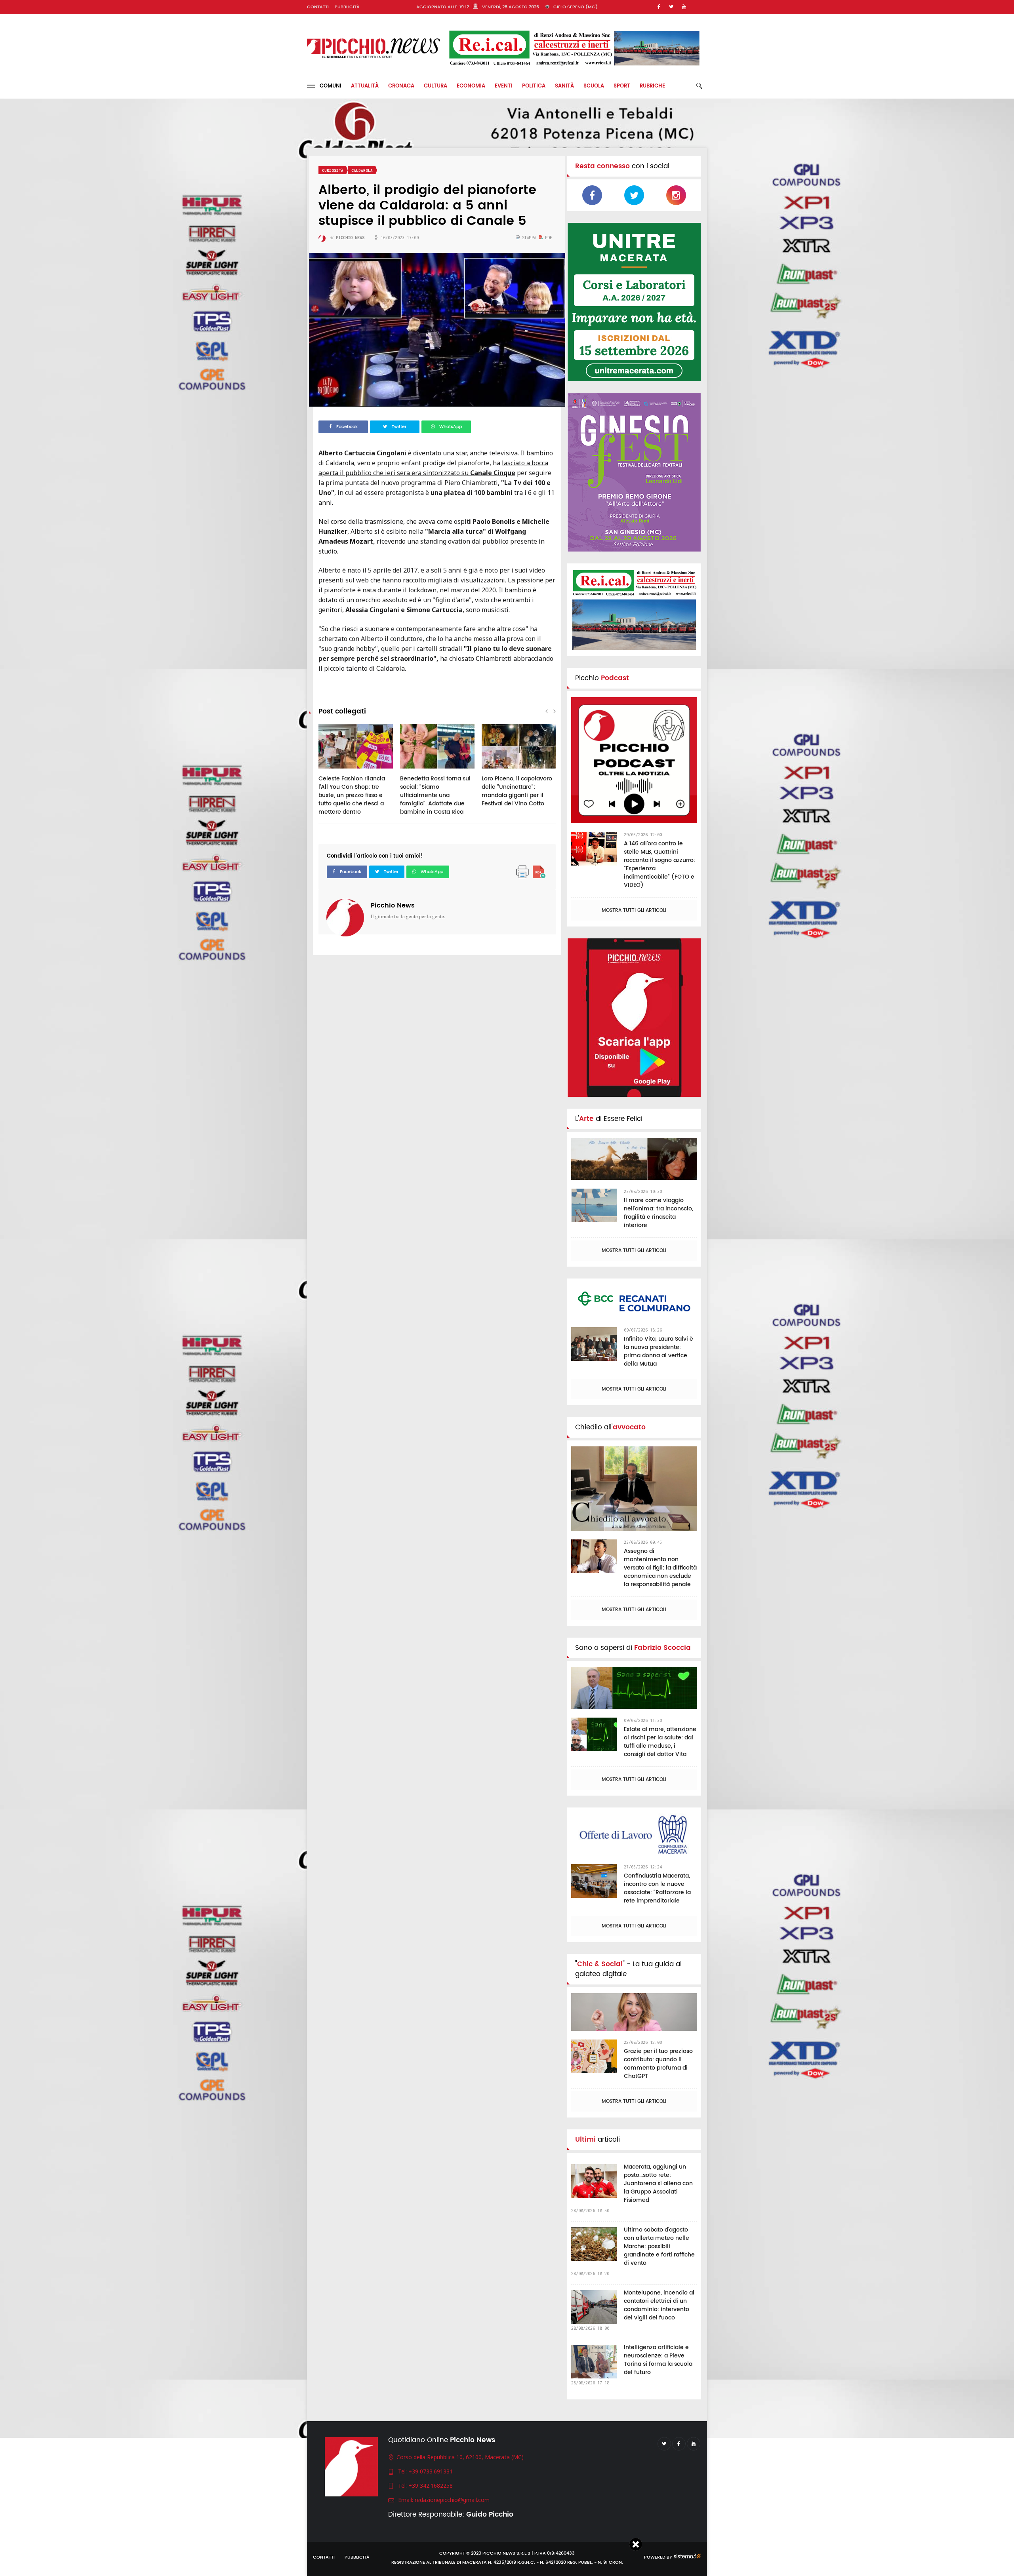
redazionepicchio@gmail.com (452, 2500)
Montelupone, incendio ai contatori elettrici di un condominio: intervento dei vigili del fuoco (659, 2305)
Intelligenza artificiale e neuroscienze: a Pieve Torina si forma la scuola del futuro (658, 2360)
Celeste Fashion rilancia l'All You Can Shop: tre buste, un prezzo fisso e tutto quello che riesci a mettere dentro (352, 795)
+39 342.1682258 (431, 2486)
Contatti (318, 7)
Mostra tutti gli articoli (634, 910)
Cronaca (401, 86)
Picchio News (393, 906)
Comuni (328, 86)
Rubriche (652, 86)
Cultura (436, 86)
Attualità (365, 86)
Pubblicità (347, 7)
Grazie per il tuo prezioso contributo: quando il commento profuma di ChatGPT (658, 2064)
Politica (534, 86)
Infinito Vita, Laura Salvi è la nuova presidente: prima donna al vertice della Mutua (659, 1351)
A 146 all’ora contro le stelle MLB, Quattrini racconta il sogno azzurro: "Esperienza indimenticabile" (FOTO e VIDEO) (659, 864)
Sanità (564, 86)
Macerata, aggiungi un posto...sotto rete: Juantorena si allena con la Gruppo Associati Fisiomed (658, 2183)
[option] (356, 774)
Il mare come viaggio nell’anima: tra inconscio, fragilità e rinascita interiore (659, 1213)
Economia (471, 86)
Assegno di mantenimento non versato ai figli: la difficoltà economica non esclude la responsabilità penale (660, 1568)
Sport (622, 86)
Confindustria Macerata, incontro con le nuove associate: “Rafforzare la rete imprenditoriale (657, 1888)
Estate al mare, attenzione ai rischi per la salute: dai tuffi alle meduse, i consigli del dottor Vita (660, 1742)
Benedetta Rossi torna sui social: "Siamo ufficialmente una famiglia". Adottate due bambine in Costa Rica (435, 795)
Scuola (594, 86)
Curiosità (333, 170)
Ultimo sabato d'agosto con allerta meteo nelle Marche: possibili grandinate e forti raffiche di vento (659, 2246)
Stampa (529, 238)
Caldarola (362, 170)
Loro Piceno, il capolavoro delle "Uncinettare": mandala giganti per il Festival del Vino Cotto (517, 791)
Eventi (504, 86)
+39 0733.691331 (431, 2471)
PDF (547, 238)
